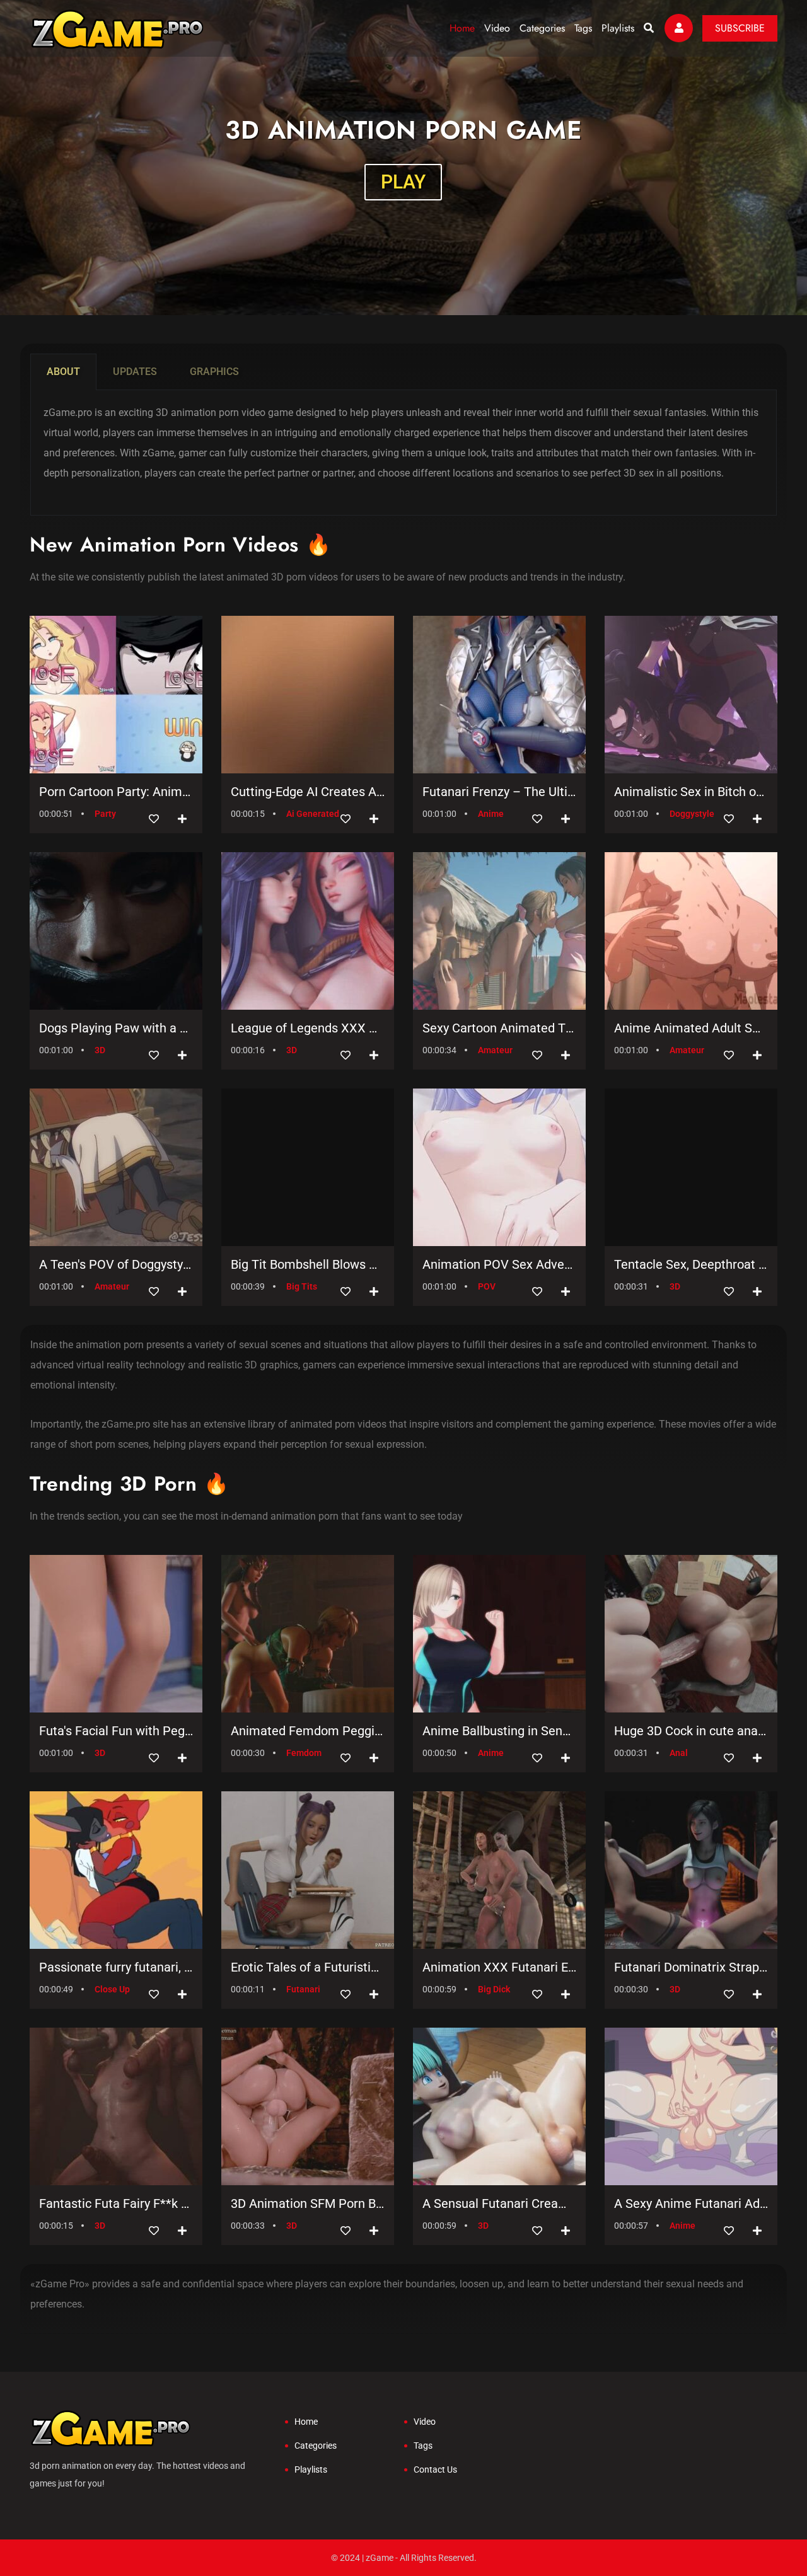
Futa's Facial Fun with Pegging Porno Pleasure (116, 1731)
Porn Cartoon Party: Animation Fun (116, 792)
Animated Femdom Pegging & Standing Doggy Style (308, 1731)
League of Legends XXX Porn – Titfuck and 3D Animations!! (308, 1028)
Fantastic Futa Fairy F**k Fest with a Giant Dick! (116, 2203)
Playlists (618, 28)
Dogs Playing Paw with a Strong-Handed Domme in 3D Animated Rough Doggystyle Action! (116, 1028)
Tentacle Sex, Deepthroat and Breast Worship (691, 1264)
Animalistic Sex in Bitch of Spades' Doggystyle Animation (691, 792)
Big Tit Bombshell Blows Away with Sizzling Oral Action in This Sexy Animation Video (308, 1264)
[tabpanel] (403, 453)
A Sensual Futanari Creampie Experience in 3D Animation (499, 2203)
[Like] (154, 819)
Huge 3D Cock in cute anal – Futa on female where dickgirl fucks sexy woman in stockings (691, 1731)
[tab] (63, 372)
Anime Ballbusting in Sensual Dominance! (499, 1731)
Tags (583, 28)
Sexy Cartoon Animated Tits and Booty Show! (499, 1028)
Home (462, 28)
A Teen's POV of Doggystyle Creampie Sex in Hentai (116, 1264)
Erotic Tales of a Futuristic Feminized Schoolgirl (308, 1967)
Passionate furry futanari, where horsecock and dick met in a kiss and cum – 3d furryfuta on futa (116, 1967)
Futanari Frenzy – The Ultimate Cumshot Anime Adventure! (499, 792)
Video (497, 28)
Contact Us (435, 2469)
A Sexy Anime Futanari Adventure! (691, 2203)
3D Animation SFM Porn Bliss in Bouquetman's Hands (308, 2203)
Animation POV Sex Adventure (499, 1264)
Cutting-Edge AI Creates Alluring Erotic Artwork (308, 792)
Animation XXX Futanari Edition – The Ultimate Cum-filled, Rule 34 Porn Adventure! (499, 1967)
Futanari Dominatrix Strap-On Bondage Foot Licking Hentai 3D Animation (691, 1967)
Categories (542, 28)
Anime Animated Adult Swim (691, 1028)
